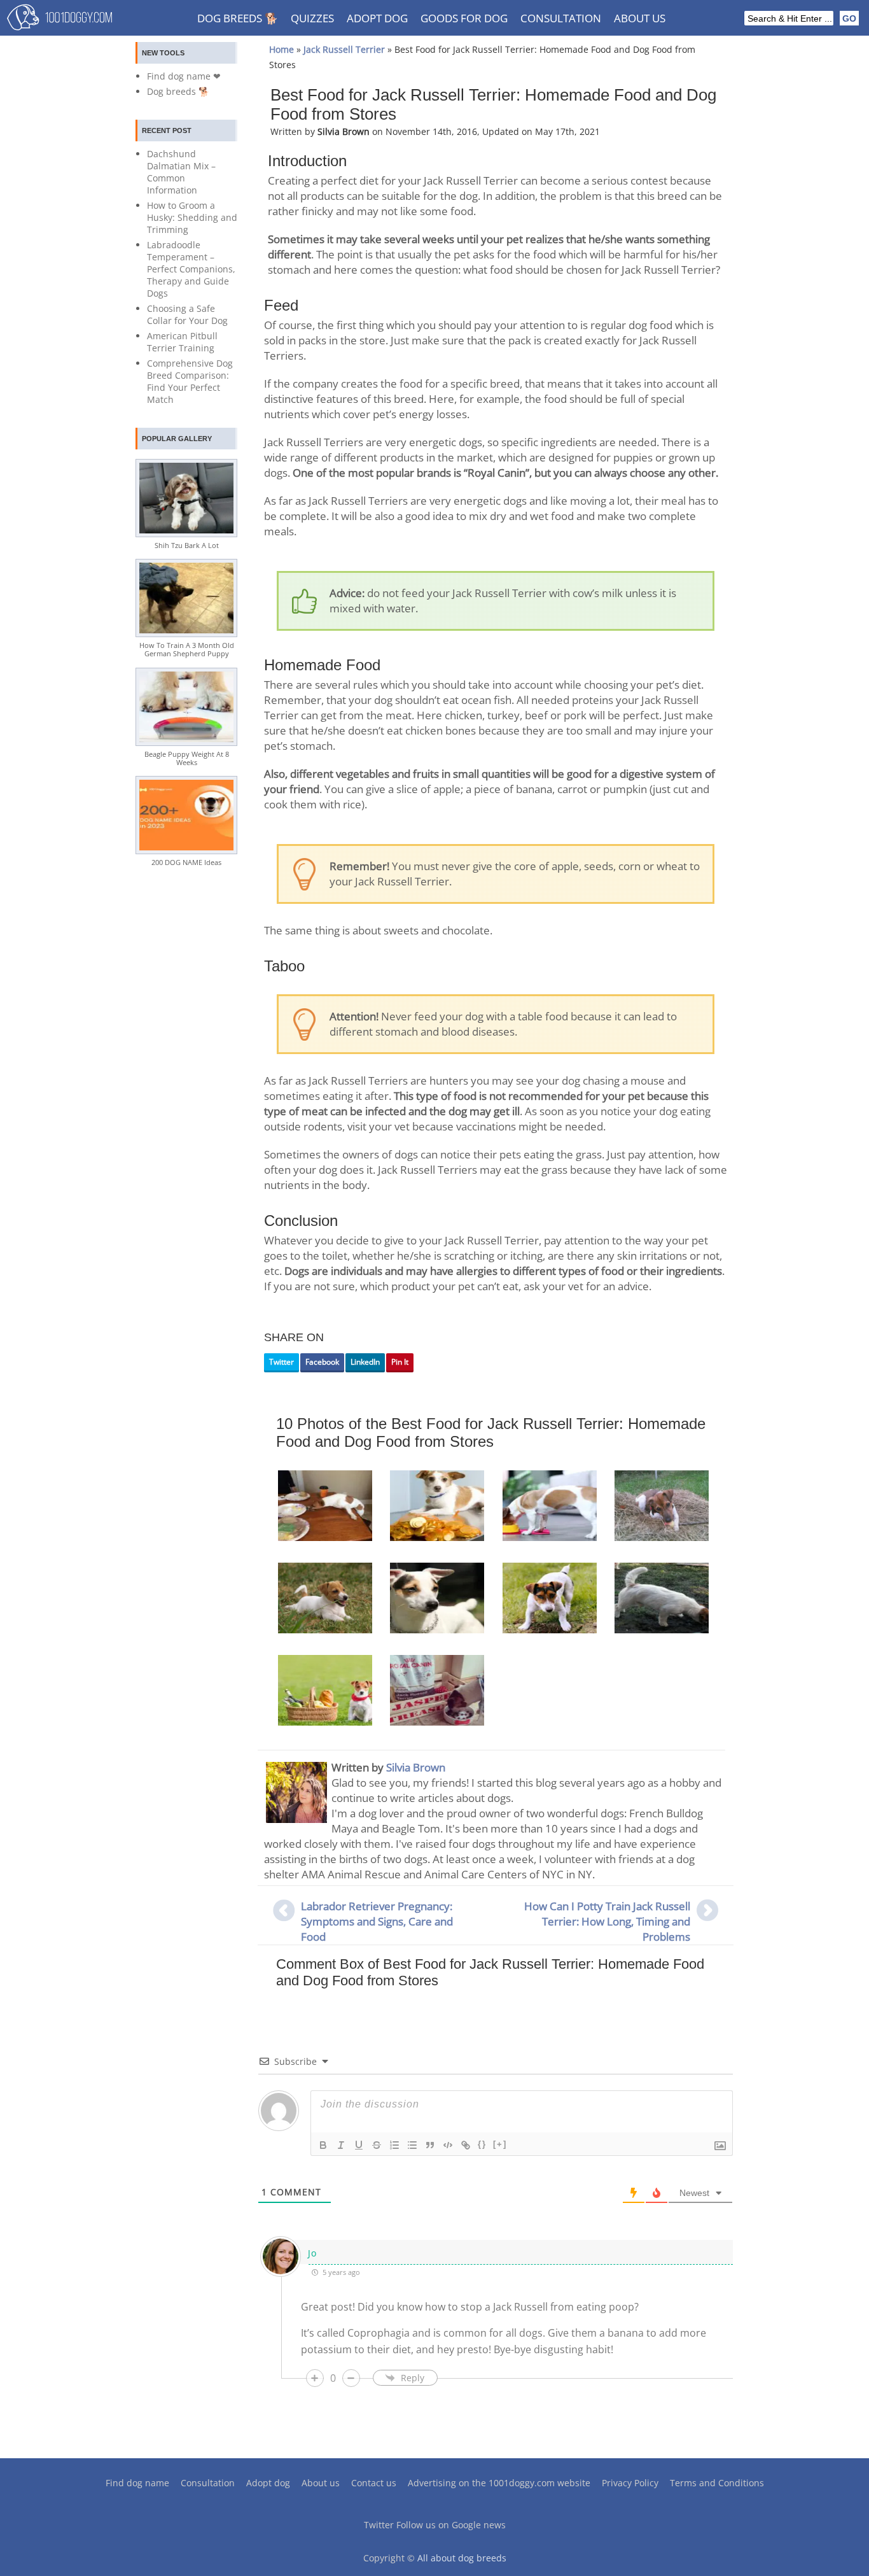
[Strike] (377, 2145)
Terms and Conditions (717, 2483)
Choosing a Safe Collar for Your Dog (187, 314)
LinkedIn (365, 1362)
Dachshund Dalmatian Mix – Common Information (181, 172)
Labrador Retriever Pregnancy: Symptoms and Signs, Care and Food (377, 1921)
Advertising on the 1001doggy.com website (499, 2483)
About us (640, 18)
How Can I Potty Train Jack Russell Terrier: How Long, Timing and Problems (607, 1921)
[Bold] (323, 2145)
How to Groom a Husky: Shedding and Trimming (192, 217)
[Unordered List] (412, 2145)
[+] (500, 2144)
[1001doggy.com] (59, 20)
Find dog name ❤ (184, 76)
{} (482, 2144)
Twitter (282, 1362)
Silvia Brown (416, 1767)
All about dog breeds (462, 2558)
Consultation (561, 18)
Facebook (322, 1362)
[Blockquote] (430, 2145)
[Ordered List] (394, 2145)
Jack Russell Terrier (344, 49)
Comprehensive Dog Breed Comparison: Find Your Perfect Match (190, 381)
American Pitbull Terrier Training (182, 342)
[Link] (466, 2145)
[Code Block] (448, 2145)
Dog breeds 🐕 (238, 18)
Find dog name (137, 2483)
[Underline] (359, 2145)
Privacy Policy (630, 2483)
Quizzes (312, 18)
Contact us (374, 2483)
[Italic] (341, 2145)
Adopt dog (377, 18)
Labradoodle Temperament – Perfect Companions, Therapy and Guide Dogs (191, 269)
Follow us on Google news (451, 2525)
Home (282, 49)
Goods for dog (464, 18)
